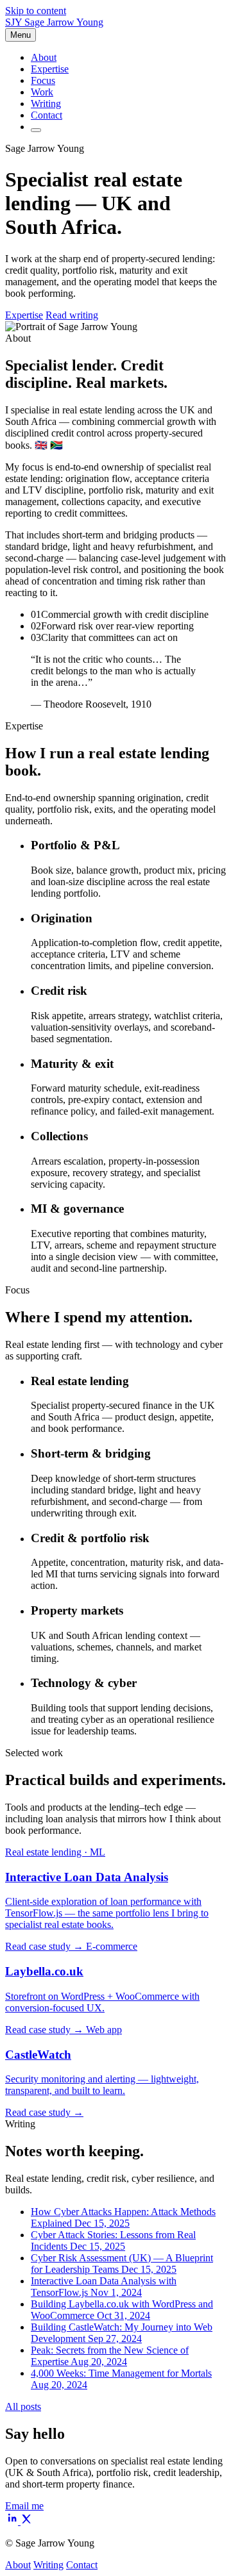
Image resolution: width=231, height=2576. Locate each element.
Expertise (50, 69)
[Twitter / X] (26, 2521)
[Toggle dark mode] (36, 130)
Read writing (72, 315)
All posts (23, 2406)
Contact (47, 115)
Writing (46, 104)
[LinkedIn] (13, 2521)
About (44, 57)
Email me (24, 2506)
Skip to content (36, 11)
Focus (43, 80)
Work (42, 92)
